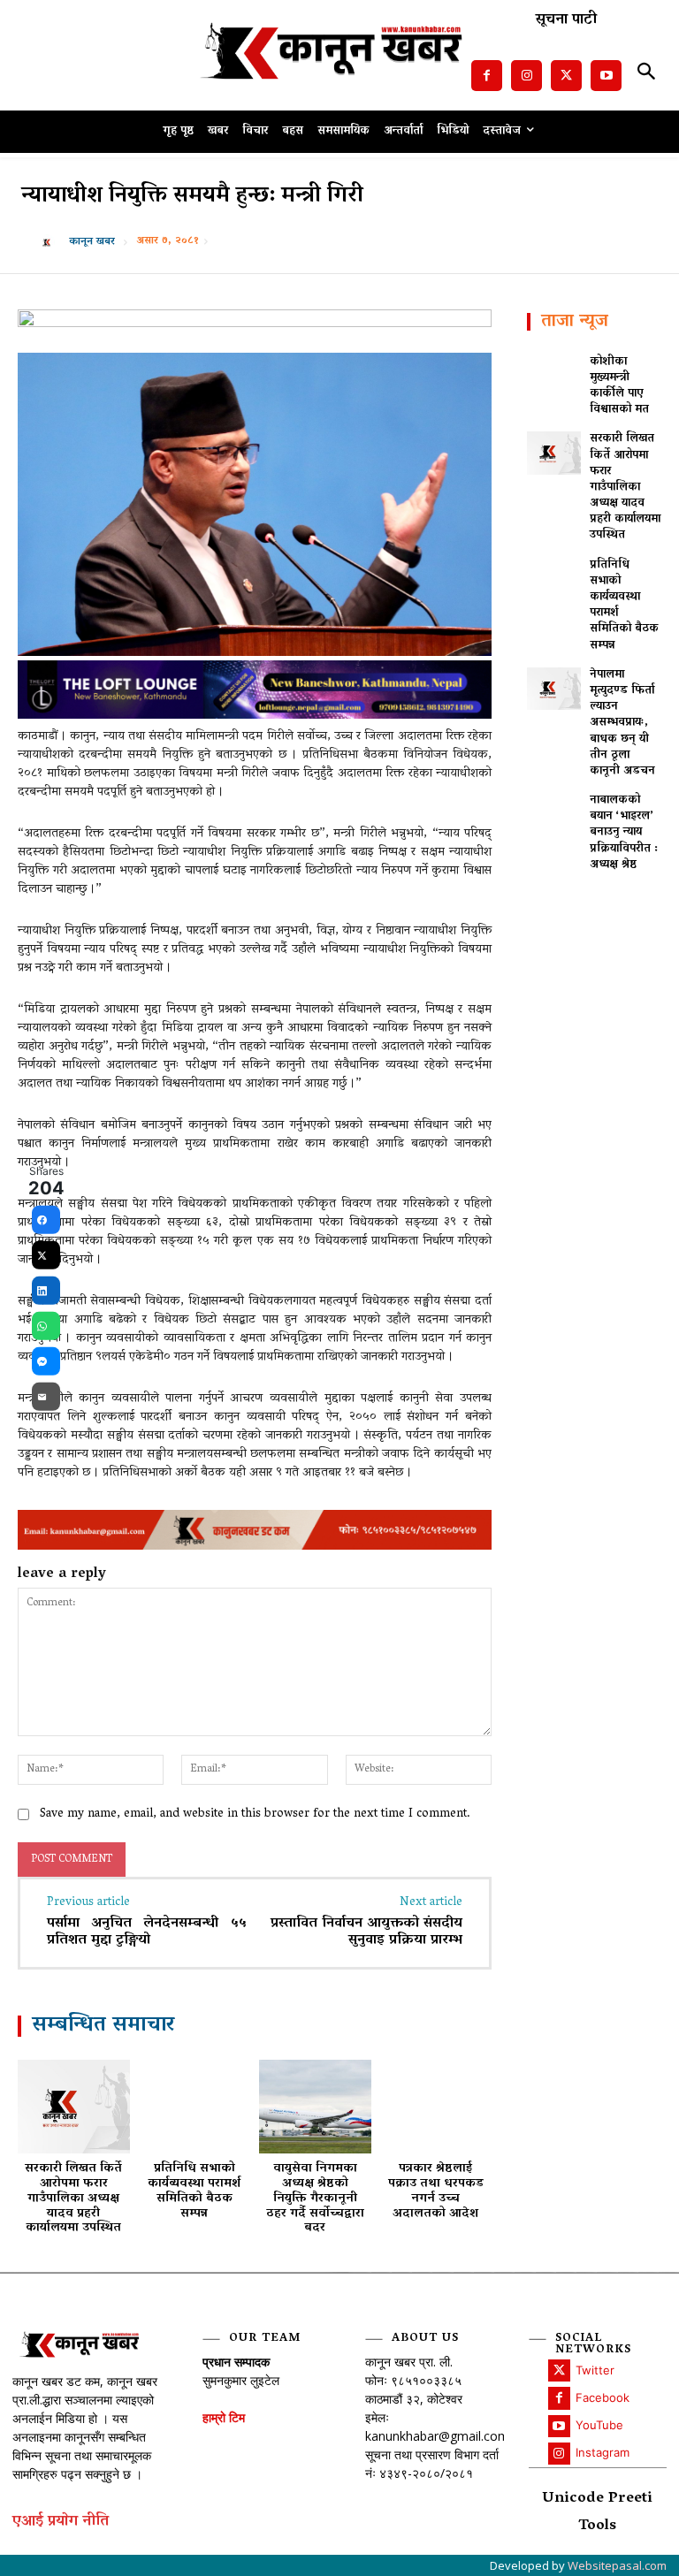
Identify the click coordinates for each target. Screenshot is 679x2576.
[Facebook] (487, 76)
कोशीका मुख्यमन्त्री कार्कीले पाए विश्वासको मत (619, 386)
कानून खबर (92, 242)
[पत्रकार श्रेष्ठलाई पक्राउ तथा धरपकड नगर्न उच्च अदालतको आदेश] (436, 2107)
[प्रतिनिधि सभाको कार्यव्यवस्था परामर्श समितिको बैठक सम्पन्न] (195, 2107)
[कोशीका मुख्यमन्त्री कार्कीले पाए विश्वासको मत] (554, 376)
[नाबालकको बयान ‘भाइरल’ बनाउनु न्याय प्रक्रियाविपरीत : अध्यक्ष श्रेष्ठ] (554, 815)
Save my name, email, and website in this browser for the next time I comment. (255, 1814)
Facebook (603, 2397)
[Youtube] (606, 76)
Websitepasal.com (617, 2565)
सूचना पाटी (566, 21)
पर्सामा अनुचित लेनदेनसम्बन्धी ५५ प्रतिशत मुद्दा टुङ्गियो (147, 1932)
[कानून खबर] (50, 242)
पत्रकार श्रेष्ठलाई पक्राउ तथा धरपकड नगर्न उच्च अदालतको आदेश (436, 2191)
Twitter (595, 2370)
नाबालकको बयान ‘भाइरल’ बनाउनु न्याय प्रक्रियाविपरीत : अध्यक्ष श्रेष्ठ (624, 833)
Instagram (603, 2452)
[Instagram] (526, 76)
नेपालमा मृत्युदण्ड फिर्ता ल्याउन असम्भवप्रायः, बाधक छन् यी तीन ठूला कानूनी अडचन (622, 723)
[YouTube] (559, 2426)
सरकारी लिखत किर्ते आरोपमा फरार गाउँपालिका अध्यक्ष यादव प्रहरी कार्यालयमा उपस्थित (73, 2199)
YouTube (599, 2425)
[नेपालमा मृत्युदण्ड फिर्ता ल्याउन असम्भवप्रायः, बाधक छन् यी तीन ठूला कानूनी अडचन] (554, 689)
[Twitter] (566, 76)
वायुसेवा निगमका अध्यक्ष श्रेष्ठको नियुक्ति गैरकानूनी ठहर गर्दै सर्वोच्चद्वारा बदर (315, 2199)
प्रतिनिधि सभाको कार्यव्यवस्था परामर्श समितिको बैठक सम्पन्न (194, 2191)
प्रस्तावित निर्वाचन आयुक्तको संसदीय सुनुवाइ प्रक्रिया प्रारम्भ (366, 1932)
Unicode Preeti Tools (597, 2513)
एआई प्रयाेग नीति (61, 2523)
